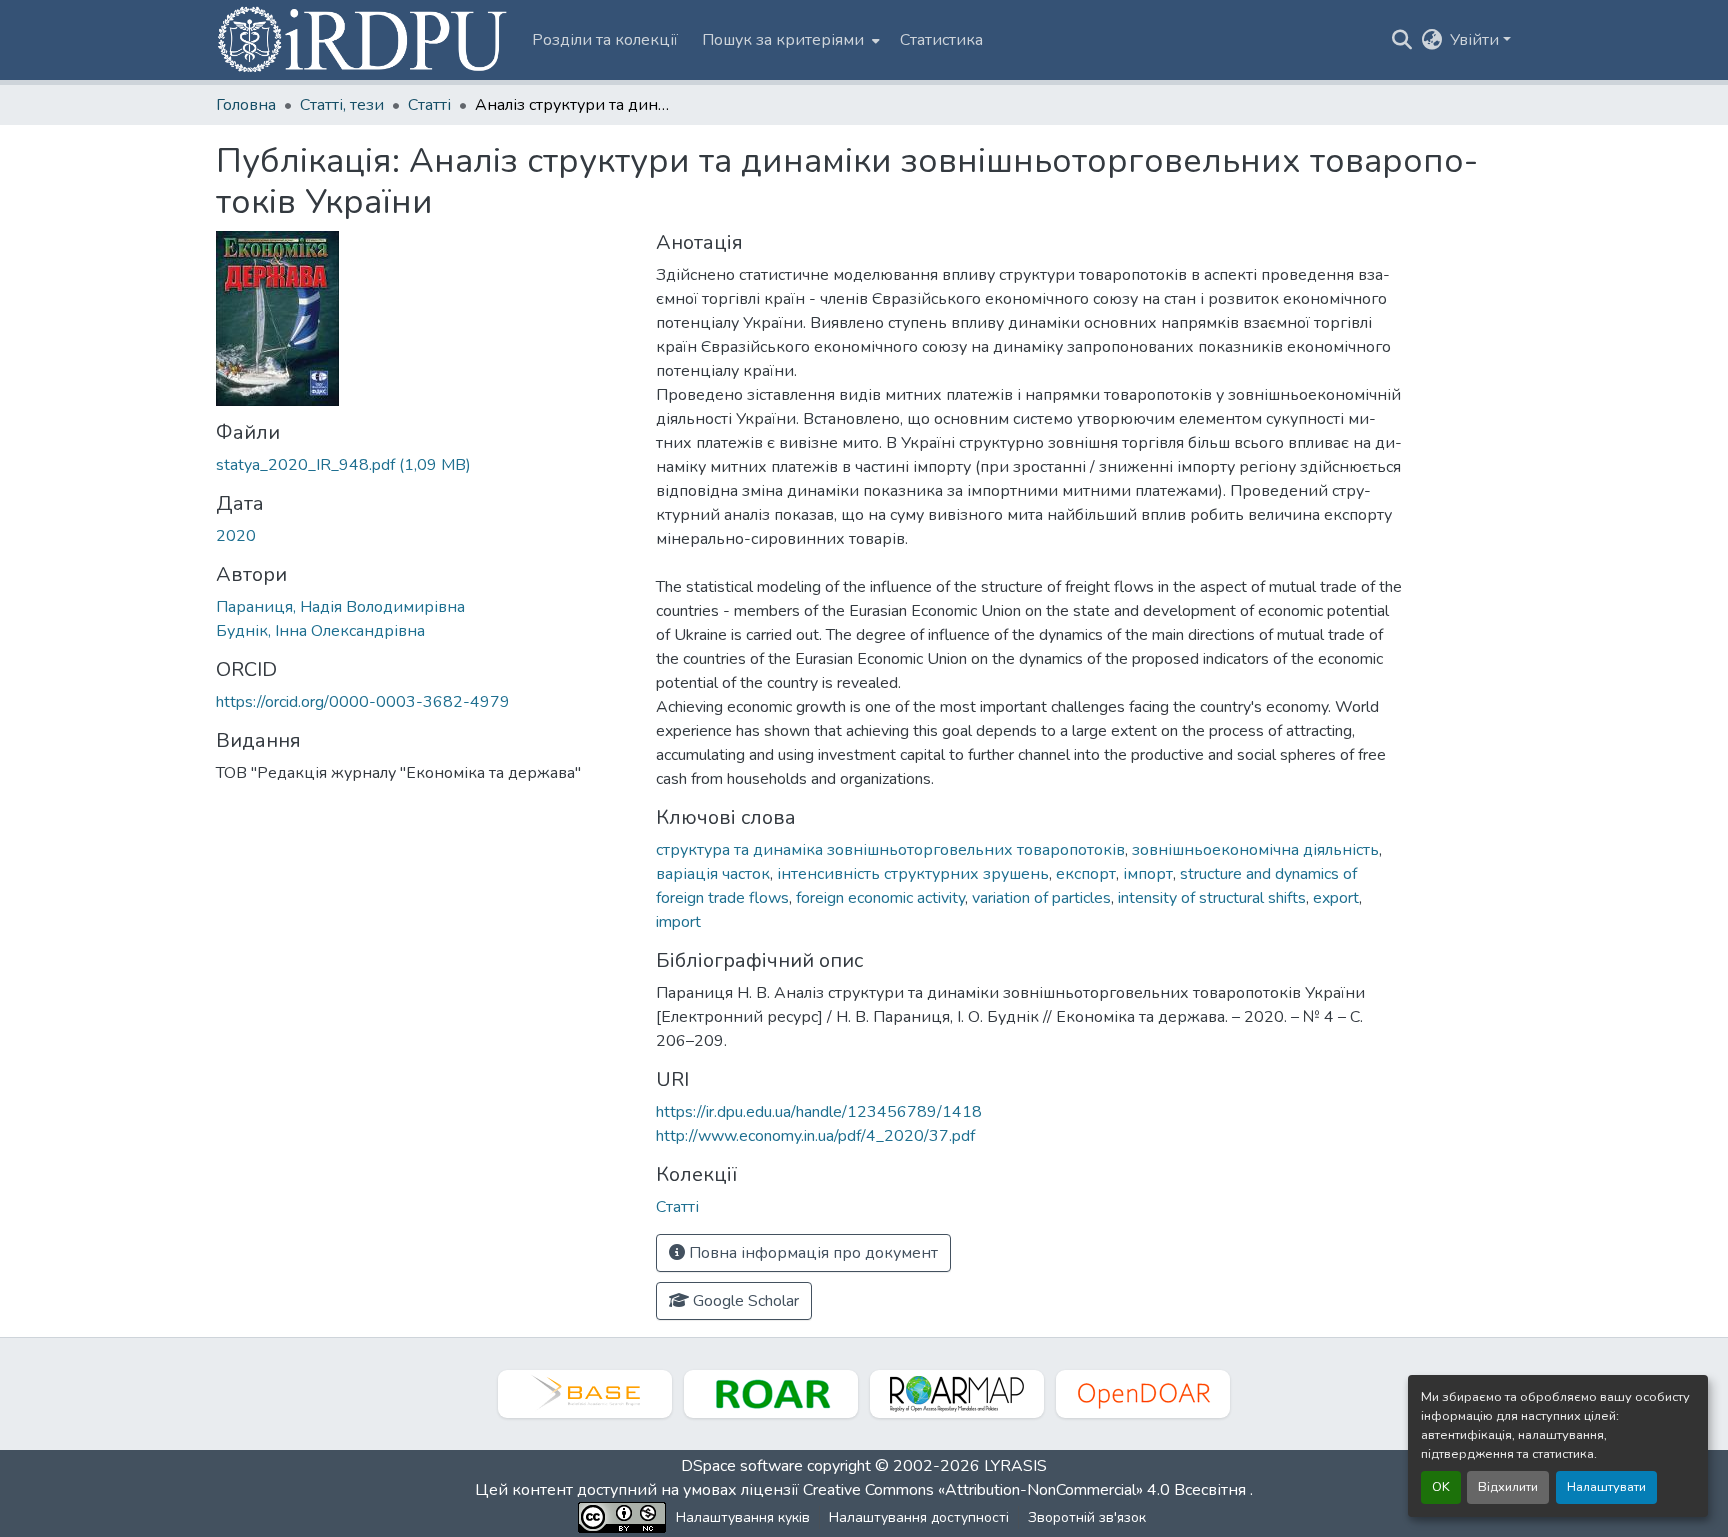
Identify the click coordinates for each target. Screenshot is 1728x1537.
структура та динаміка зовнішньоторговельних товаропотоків (890, 850)
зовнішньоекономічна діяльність (1255, 850)
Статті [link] (429, 105)
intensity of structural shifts (1212, 898)
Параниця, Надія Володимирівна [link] (340, 607)
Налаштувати (1606, 1487)
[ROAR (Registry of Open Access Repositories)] (771, 1394)
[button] (364, 40)
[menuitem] (789, 40)
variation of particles (1041, 898)
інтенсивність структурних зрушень (913, 874)
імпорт (1148, 874)
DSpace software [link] (742, 1466)
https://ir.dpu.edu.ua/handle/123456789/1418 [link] (819, 1112)
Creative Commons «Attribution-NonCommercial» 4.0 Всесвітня (1026, 1490)
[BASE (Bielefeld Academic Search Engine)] (585, 1394)
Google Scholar (744, 1301)
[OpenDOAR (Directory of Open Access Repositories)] (1143, 1394)
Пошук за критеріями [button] (783, 40)
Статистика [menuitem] (941, 40)
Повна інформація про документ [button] (811, 1253)
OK (1441, 1487)
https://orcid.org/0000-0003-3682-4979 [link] (363, 702)
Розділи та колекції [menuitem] (605, 40)
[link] (424, 465)
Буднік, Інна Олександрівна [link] (320, 631)
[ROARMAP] (957, 1394)
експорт (1086, 874)
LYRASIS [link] (1015, 1466)
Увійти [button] (1476, 40)
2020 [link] (236, 536)
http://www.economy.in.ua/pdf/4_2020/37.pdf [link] (815, 1136)
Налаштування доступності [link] (919, 1517)
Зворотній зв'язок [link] (1087, 1517)
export (1336, 898)
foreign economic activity (880, 898)
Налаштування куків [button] (743, 1517)
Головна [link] (246, 105)
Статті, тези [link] (342, 105)
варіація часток (713, 874)
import (678, 922)
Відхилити (1508, 1487)
